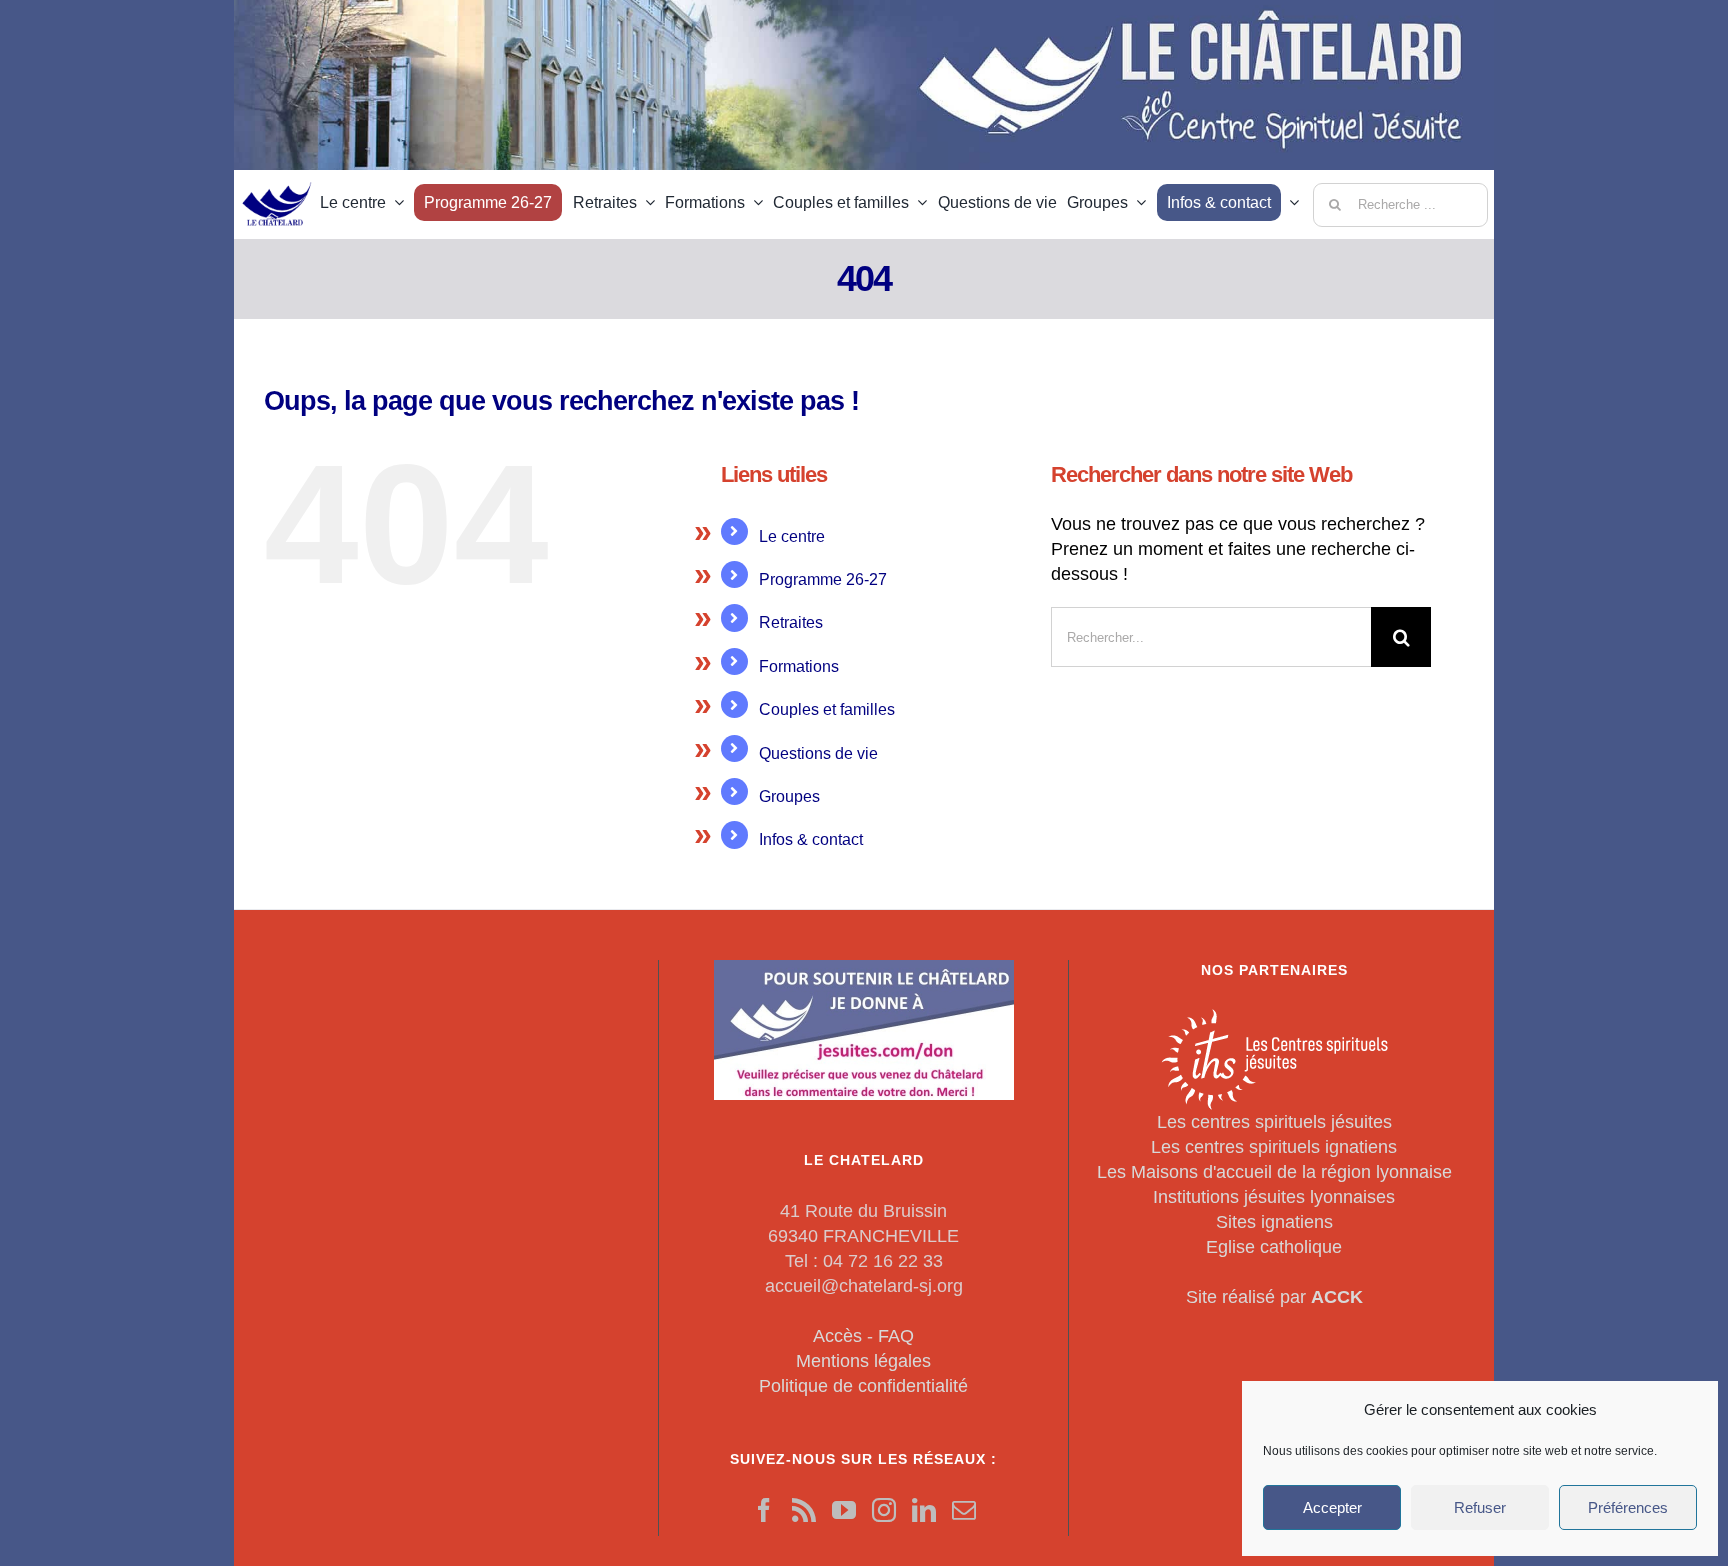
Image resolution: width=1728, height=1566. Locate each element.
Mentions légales (863, 1361)
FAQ (896, 1336)
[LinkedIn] (924, 1510)
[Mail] (964, 1510)
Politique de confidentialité (863, 1386)
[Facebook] (764, 1510)
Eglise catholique (1274, 1247)
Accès (837, 1336)
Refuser (1480, 1507)
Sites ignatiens (1274, 1222)
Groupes (789, 796)
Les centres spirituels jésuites (1274, 1122)
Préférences (1628, 1507)
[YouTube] (844, 1510)
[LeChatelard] (277, 176)
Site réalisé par (1274, 1297)
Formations (799, 666)
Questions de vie (818, 753)
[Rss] (804, 1510)
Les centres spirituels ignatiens (1274, 1147)
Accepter (1332, 1507)
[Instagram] (884, 1510)
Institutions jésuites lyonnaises (1274, 1197)
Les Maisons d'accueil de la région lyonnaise (1274, 1172)
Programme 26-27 (823, 579)
